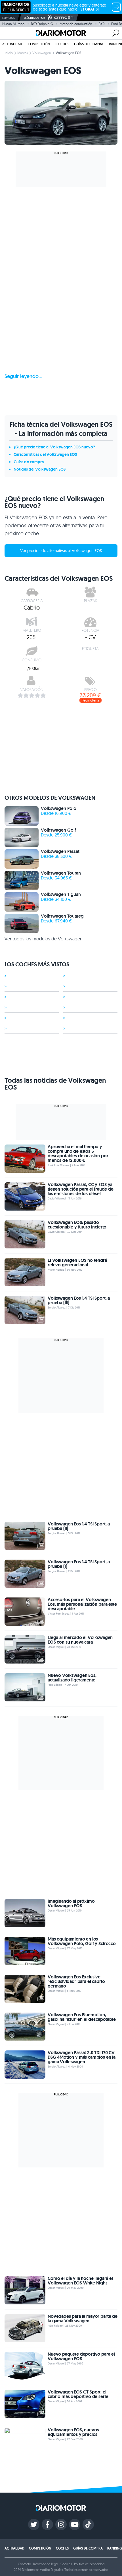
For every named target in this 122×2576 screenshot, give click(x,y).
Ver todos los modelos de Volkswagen (44, 939)
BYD (102, 24)
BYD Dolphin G (42, 24)
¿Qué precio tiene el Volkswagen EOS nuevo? (54, 447)
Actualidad (12, 44)
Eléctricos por (34, 18)
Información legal (46, 2564)
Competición (39, 44)
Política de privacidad (89, 2564)
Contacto (24, 2564)
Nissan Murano (13, 24)
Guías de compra (89, 44)
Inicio (9, 53)
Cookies (66, 2564)
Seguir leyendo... (23, 376)
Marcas (23, 53)
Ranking (115, 2548)
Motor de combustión (76, 24)
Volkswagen (42, 53)
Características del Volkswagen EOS (45, 454)
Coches (62, 44)
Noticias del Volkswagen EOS (40, 469)
